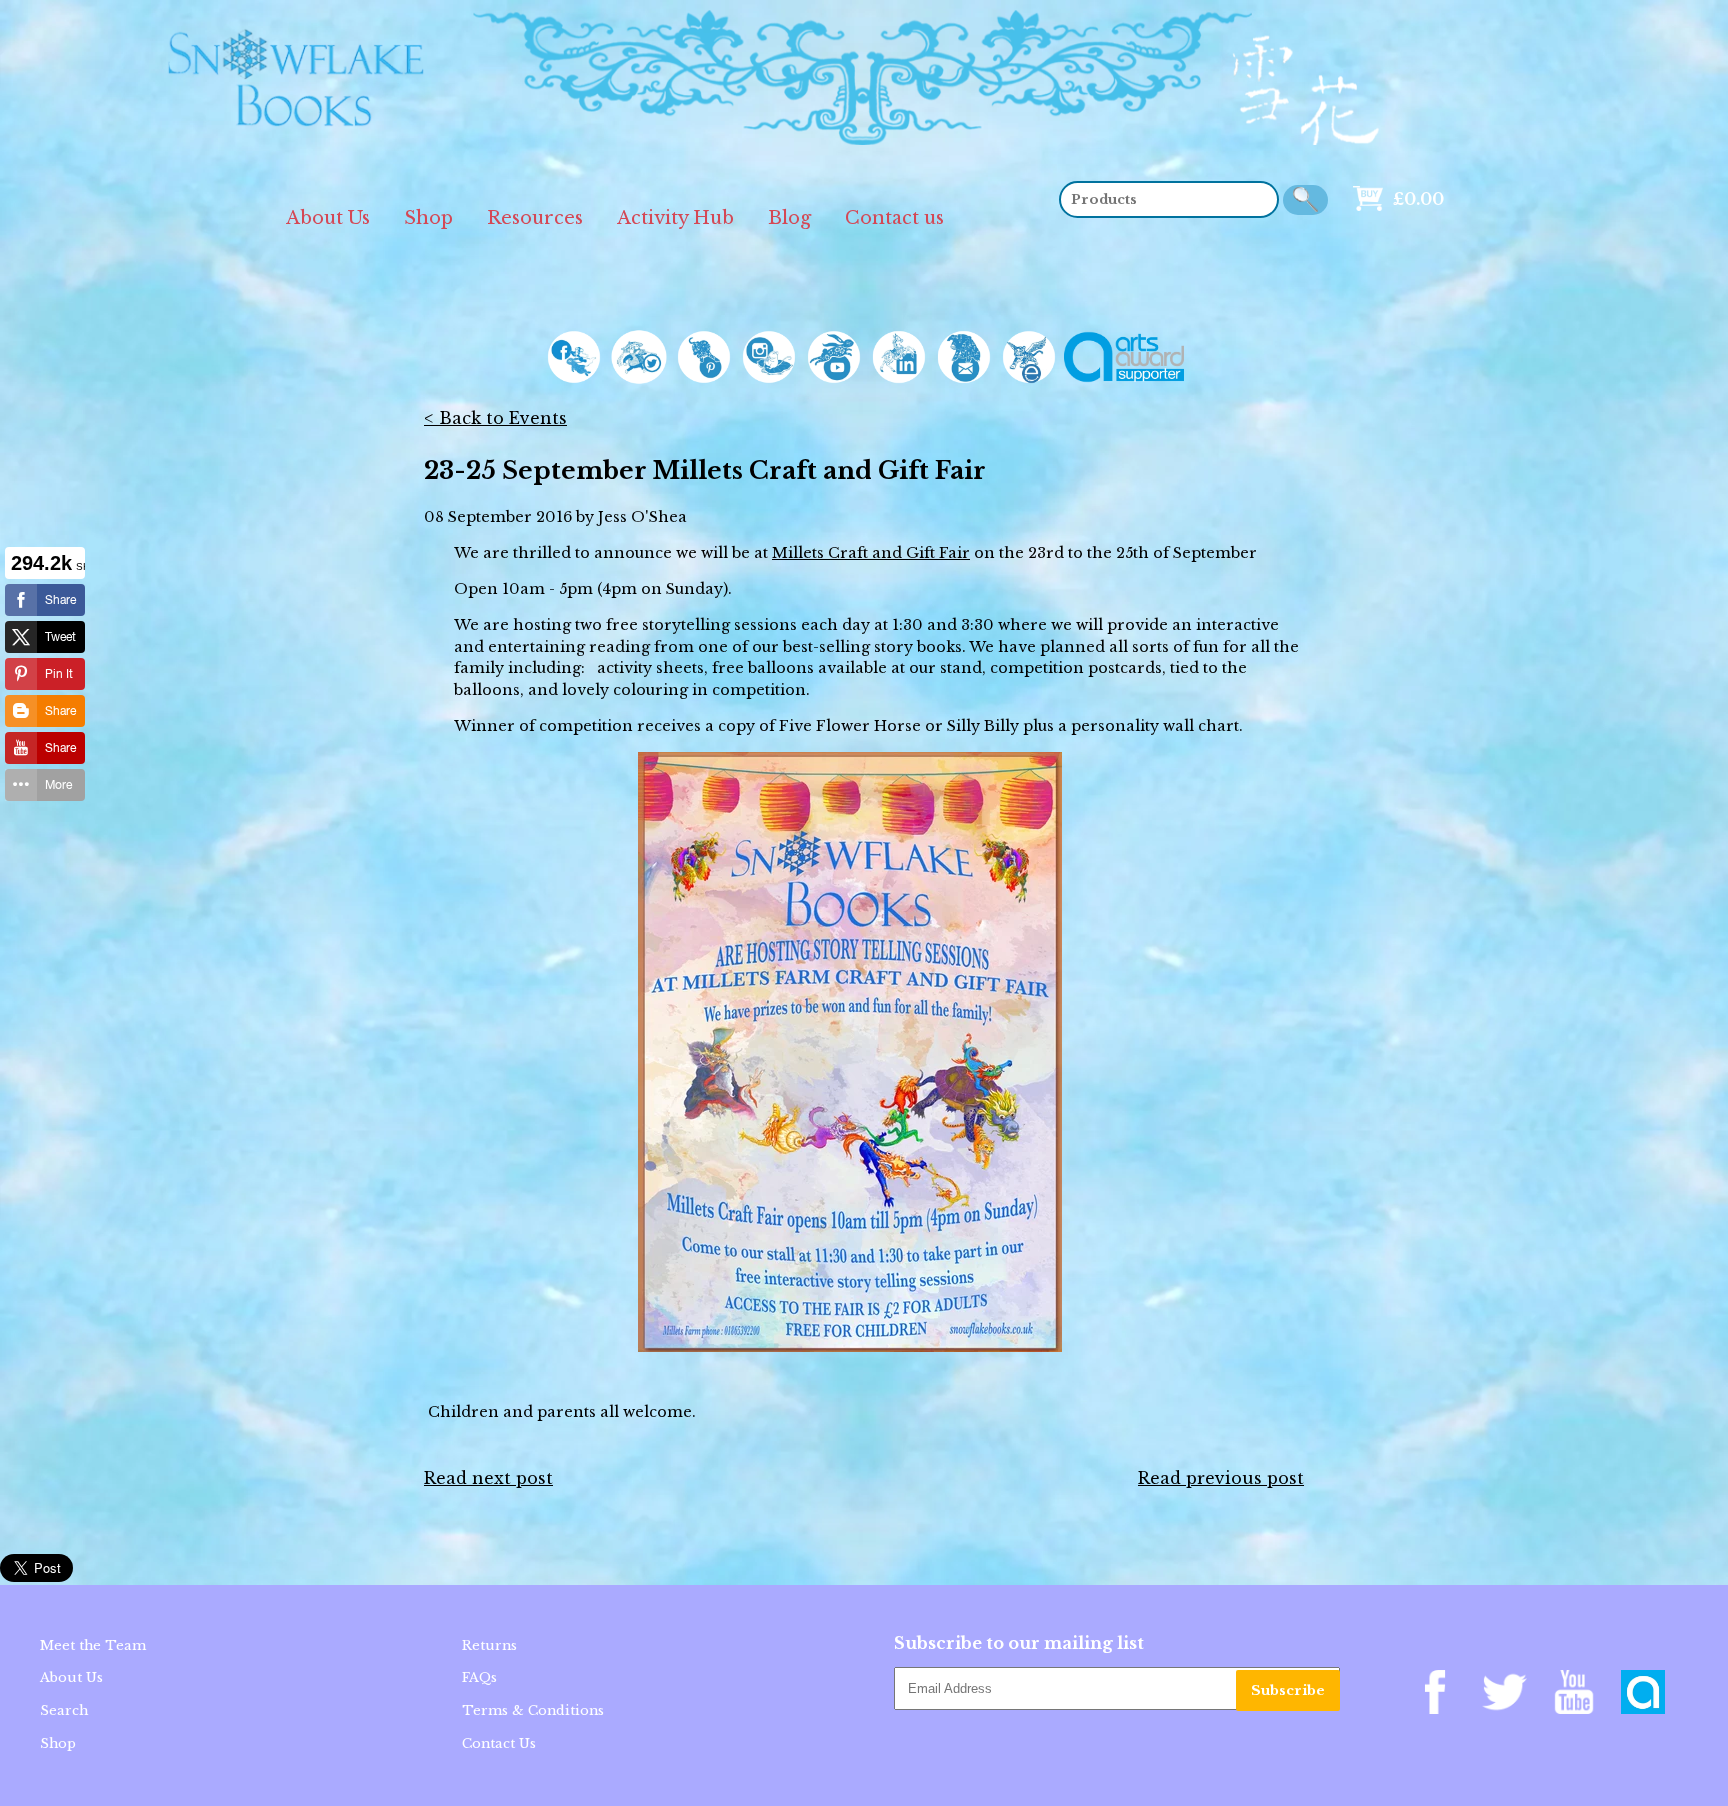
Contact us (894, 218)
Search (64, 1710)
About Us (328, 218)
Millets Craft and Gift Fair (871, 553)
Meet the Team (93, 1645)
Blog (789, 218)
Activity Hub (675, 218)
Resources (535, 218)
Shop (428, 218)
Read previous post (1221, 1478)
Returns (489, 1645)
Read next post (488, 1478)
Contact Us (499, 1743)
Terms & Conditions (533, 1710)
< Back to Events (495, 418)
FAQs (479, 1677)
